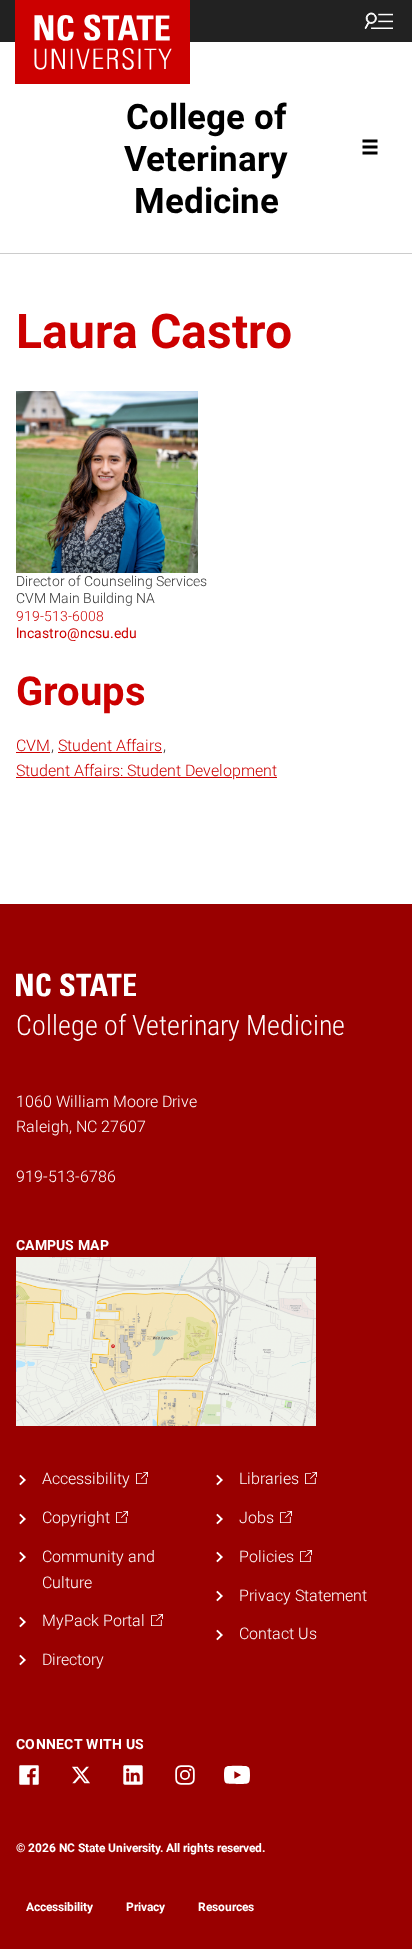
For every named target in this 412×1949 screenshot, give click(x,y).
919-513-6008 (60, 616)
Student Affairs (110, 745)
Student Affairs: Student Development (146, 770)
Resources (226, 1907)
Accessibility (59, 1907)
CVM (33, 745)
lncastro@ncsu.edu (76, 633)
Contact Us (278, 1633)
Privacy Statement (303, 1595)
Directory (73, 1659)
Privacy (145, 1907)
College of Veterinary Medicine (206, 159)
